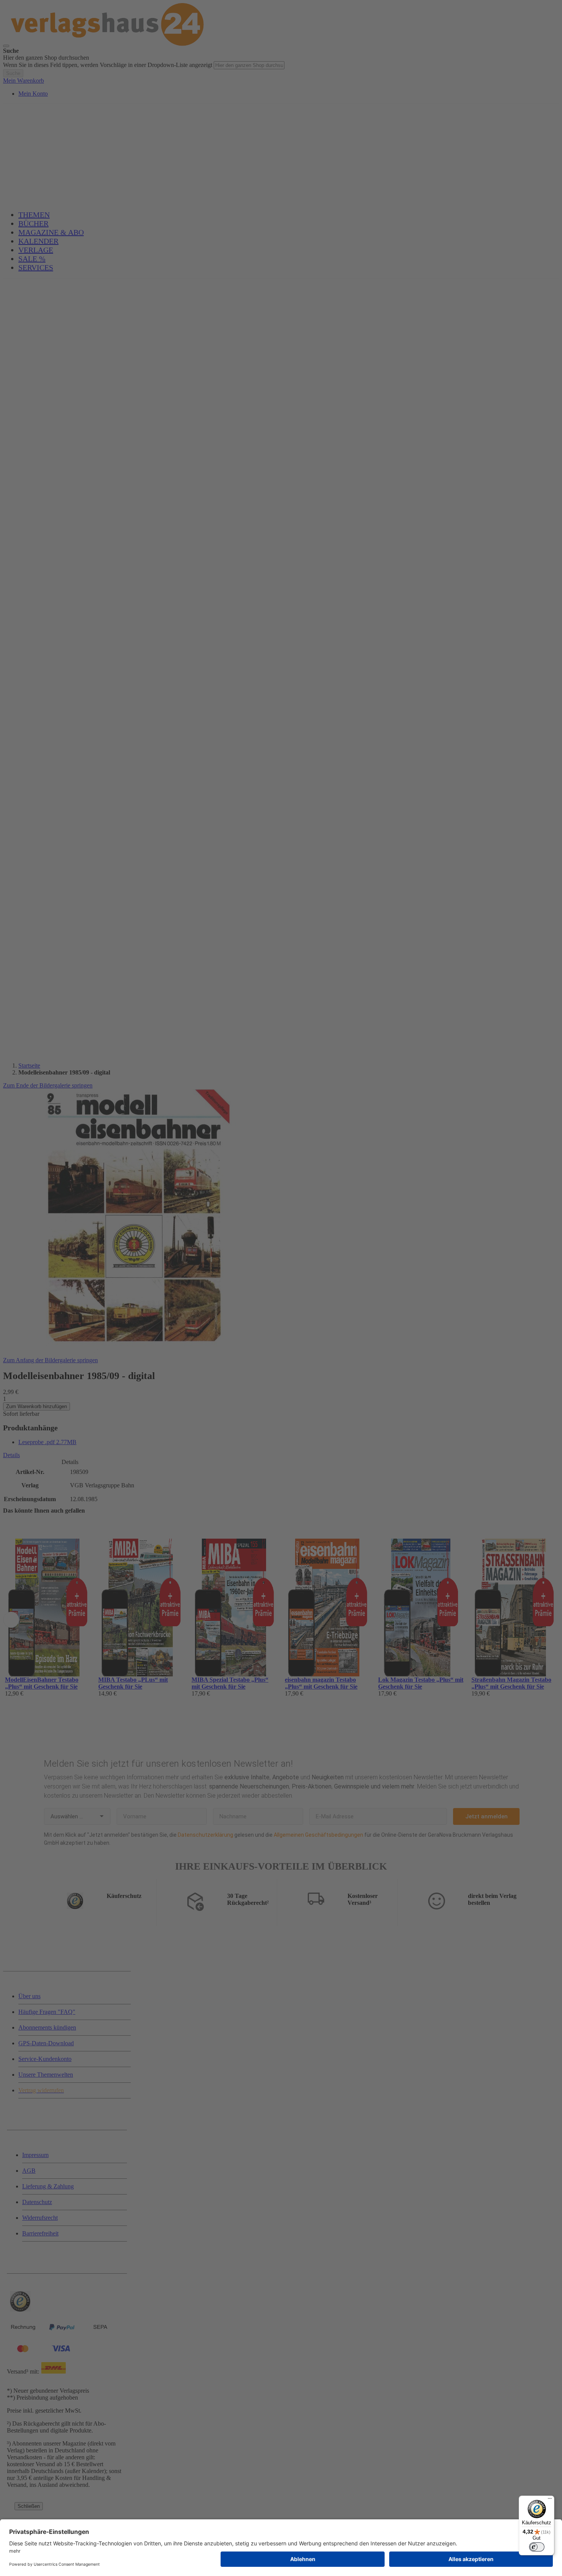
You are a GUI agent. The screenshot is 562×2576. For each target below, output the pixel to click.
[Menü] (550, 2500)
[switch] (537, 2547)
